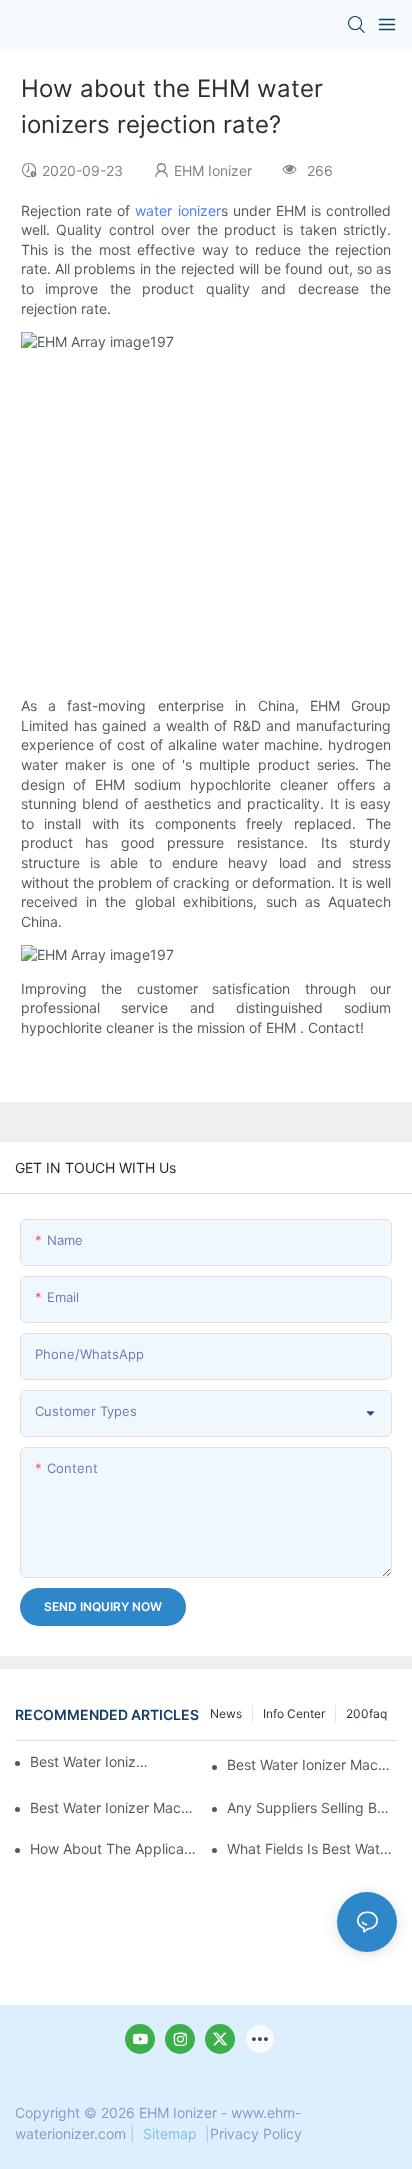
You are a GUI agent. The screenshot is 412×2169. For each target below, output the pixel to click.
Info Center (294, 1713)
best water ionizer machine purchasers (90, 1761)
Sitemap (170, 2133)
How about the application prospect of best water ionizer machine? (115, 1848)
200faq (366, 1713)
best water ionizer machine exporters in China (312, 1764)
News (226, 1713)
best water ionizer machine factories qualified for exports (115, 1807)
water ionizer (177, 210)
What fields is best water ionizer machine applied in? (312, 1848)
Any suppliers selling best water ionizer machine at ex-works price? (312, 1807)
